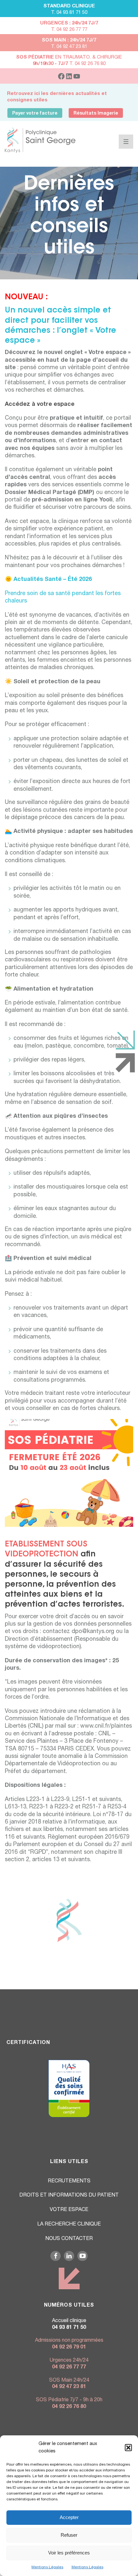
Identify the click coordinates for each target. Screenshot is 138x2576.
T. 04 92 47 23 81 (69, 47)
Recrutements (69, 2181)
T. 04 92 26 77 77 (69, 30)
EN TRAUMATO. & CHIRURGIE (69, 57)
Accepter (69, 2517)
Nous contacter (69, 2239)
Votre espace (69, 2210)
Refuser (69, 2535)
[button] (128, 2448)
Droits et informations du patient (69, 2196)
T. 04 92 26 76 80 (69, 64)
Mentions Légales (47, 2567)
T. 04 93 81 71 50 (69, 13)
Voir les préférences (69, 2553)
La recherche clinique (69, 2225)
